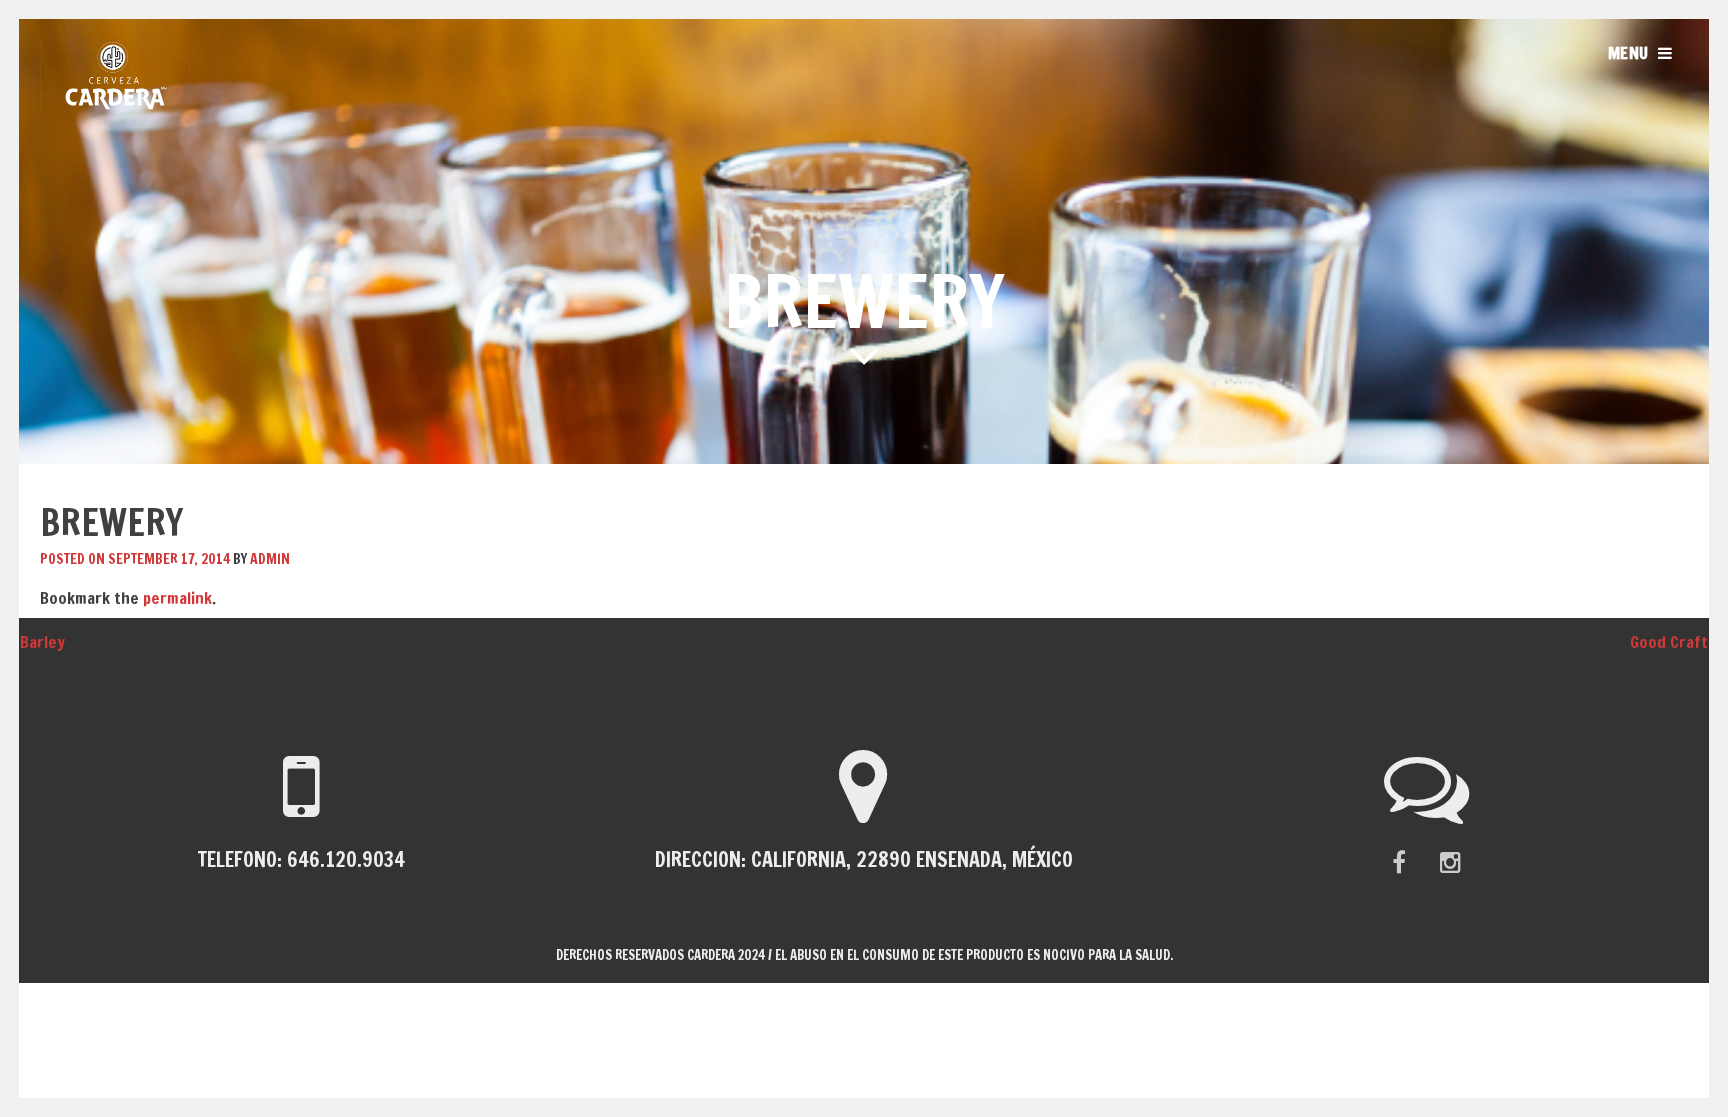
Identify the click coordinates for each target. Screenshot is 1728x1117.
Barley (32, 642)
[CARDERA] (115, 105)
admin (270, 559)
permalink (177, 598)
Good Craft (1679, 642)
